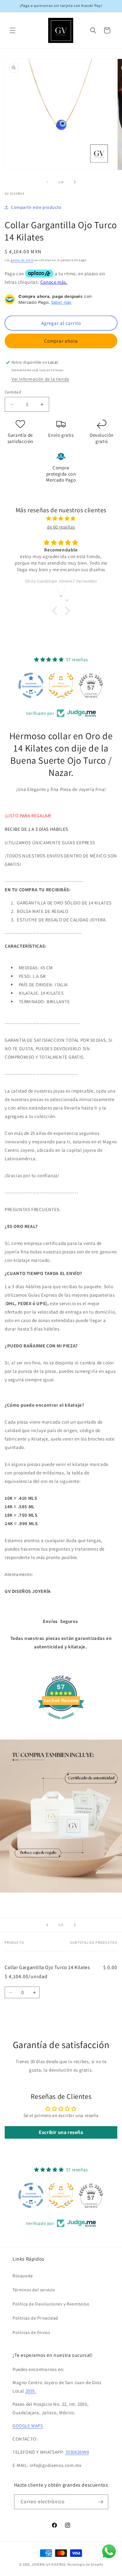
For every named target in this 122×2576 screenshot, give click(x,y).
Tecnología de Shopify (85, 2564)
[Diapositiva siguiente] (75, 1925)
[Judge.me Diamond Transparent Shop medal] (31, 685)
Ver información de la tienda (40, 379)
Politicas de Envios (31, 2332)
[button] (13, 30)
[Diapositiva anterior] (47, 1925)
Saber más (61, 302)
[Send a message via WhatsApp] (109, 2551)
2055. (31, 2391)
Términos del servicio (34, 2290)
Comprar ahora (61, 341)
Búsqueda (23, 2276)
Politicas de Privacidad (35, 2318)
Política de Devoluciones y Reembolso (51, 2304)
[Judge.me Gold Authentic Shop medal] (61, 685)
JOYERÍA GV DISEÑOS (49, 2564)
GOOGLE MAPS (28, 2426)
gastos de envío (22, 260)
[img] (61, 518)
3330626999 (77, 2452)
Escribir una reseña (61, 2132)
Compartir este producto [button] (36, 207)
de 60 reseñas (61, 527)
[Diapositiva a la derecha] (75, 182)
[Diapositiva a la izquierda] (47, 182)
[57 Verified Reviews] (61, 1722)
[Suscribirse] (101, 2502)
